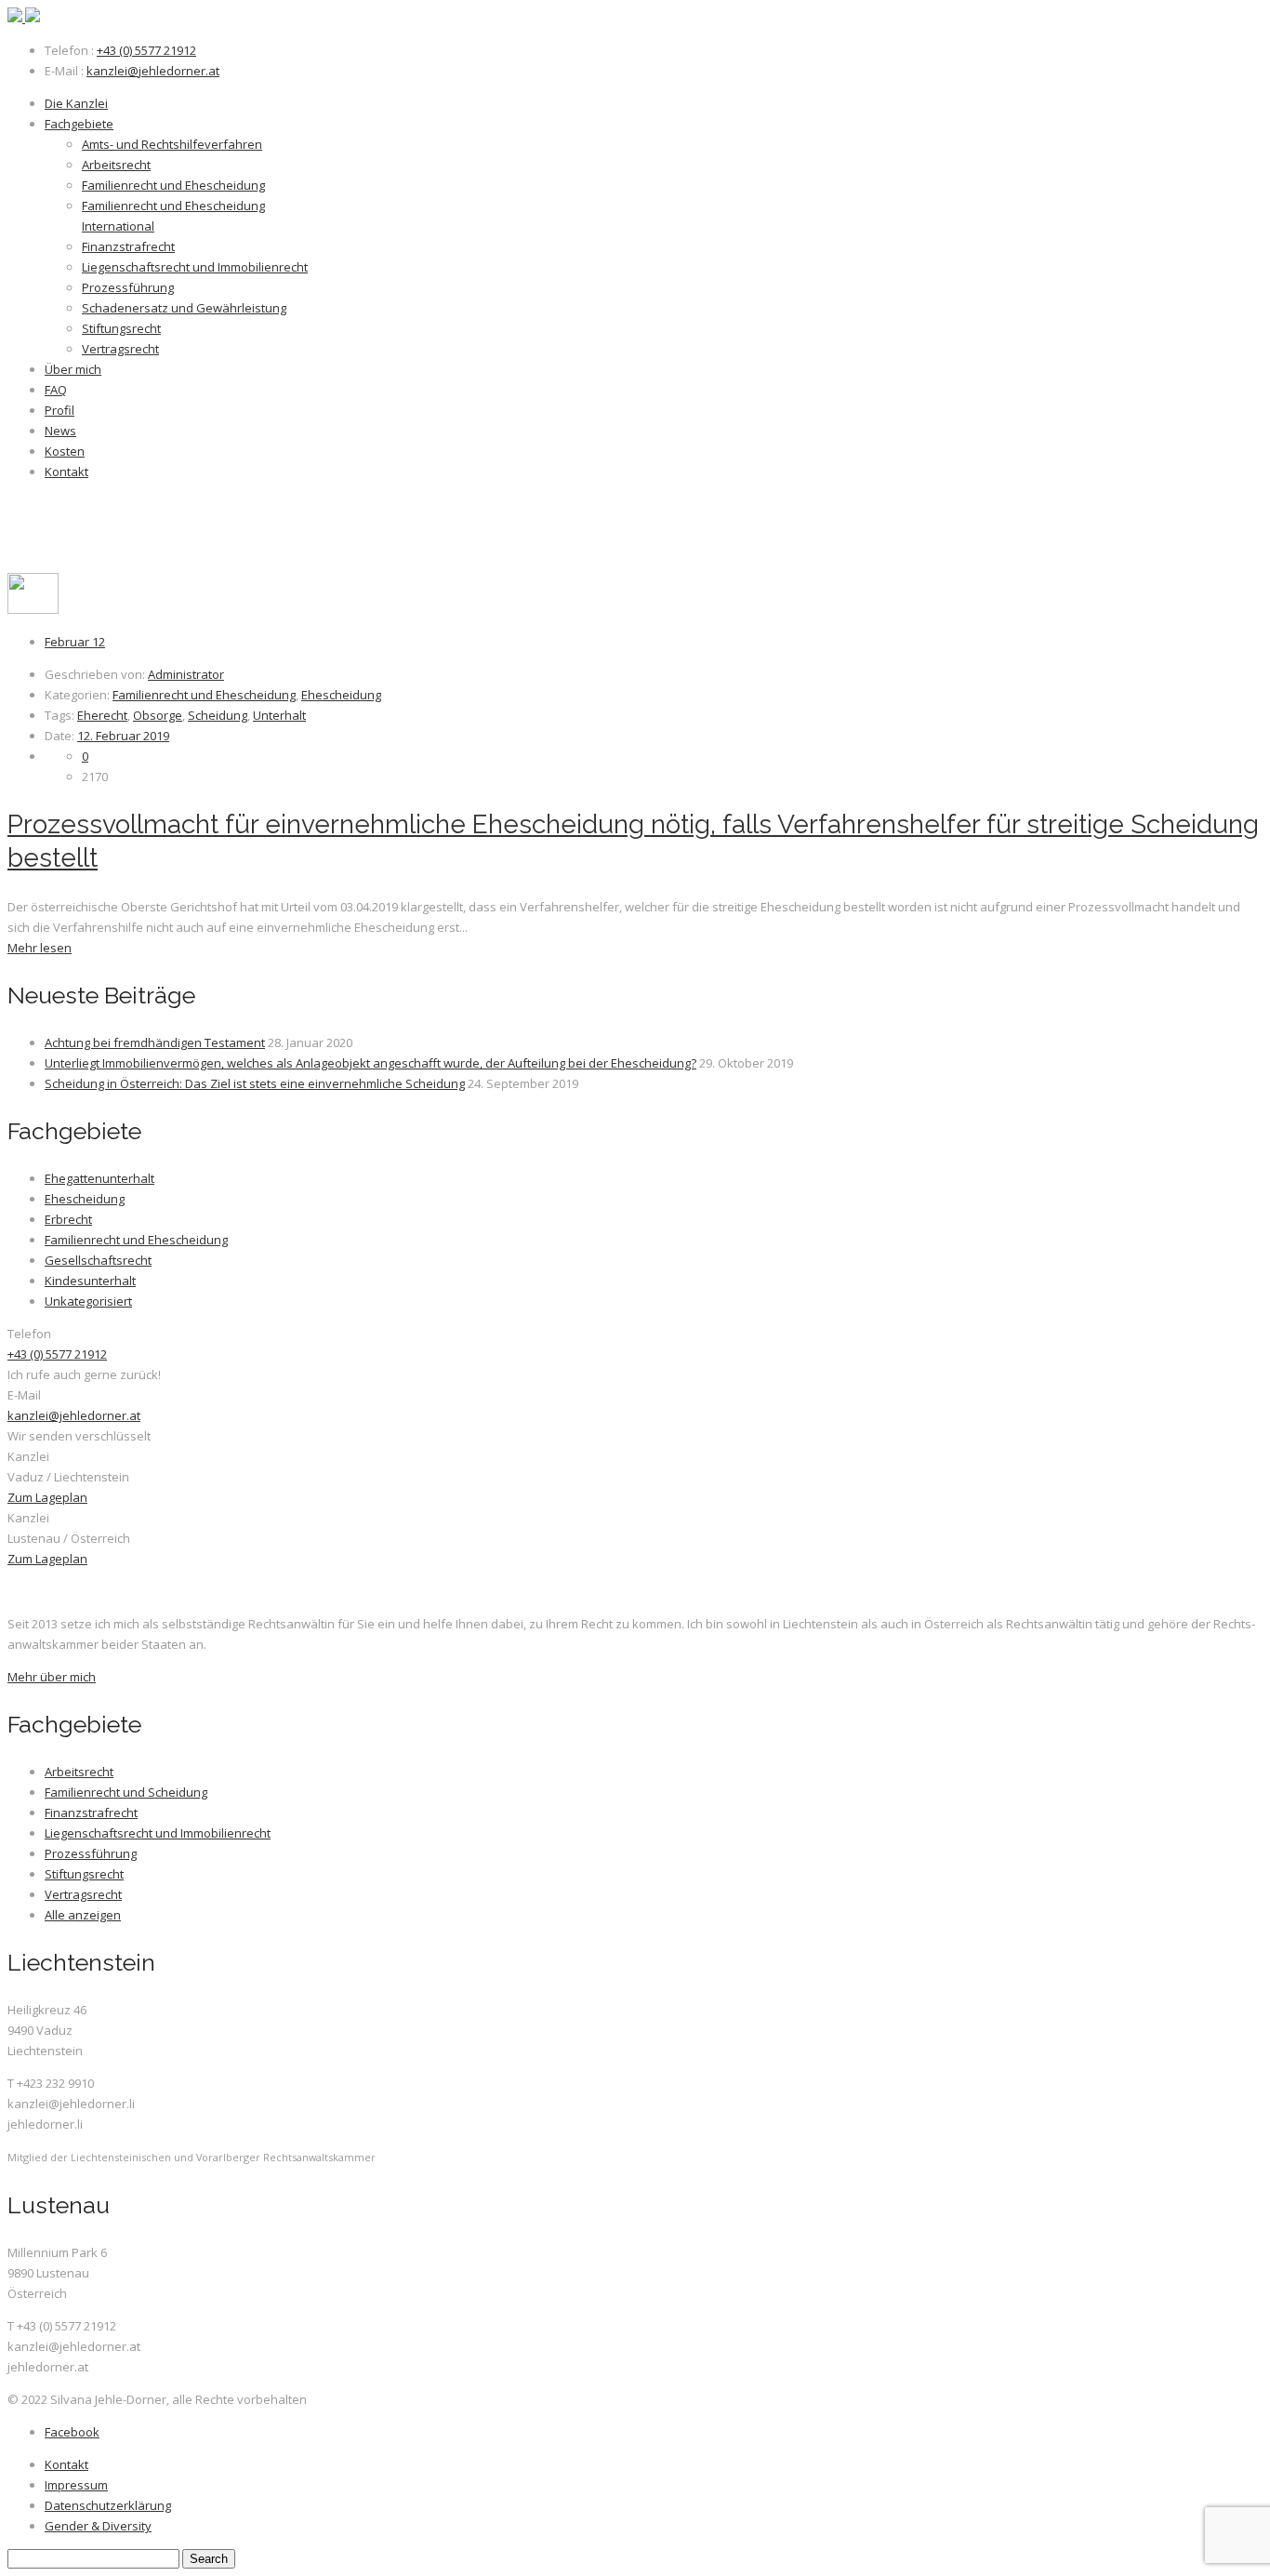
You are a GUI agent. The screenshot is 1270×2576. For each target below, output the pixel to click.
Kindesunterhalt (90, 1281)
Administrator (186, 674)
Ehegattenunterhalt (99, 1178)
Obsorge (158, 715)
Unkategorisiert (88, 1301)
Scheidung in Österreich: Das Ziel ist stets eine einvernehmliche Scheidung (255, 1083)
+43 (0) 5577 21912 (146, 50)
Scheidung (218, 715)
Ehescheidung (341, 695)
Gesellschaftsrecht (98, 1260)
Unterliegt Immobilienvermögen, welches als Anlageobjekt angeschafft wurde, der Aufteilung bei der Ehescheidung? (370, 1063)
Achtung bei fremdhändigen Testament (155, 1042)
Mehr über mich (52, 1677)
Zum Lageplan (47, 1497)
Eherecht (102, 715)
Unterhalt (279, 715)
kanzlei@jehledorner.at (153, 71)
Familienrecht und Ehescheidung (204, 695)
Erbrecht (68, 1219)
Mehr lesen (40, 948)
